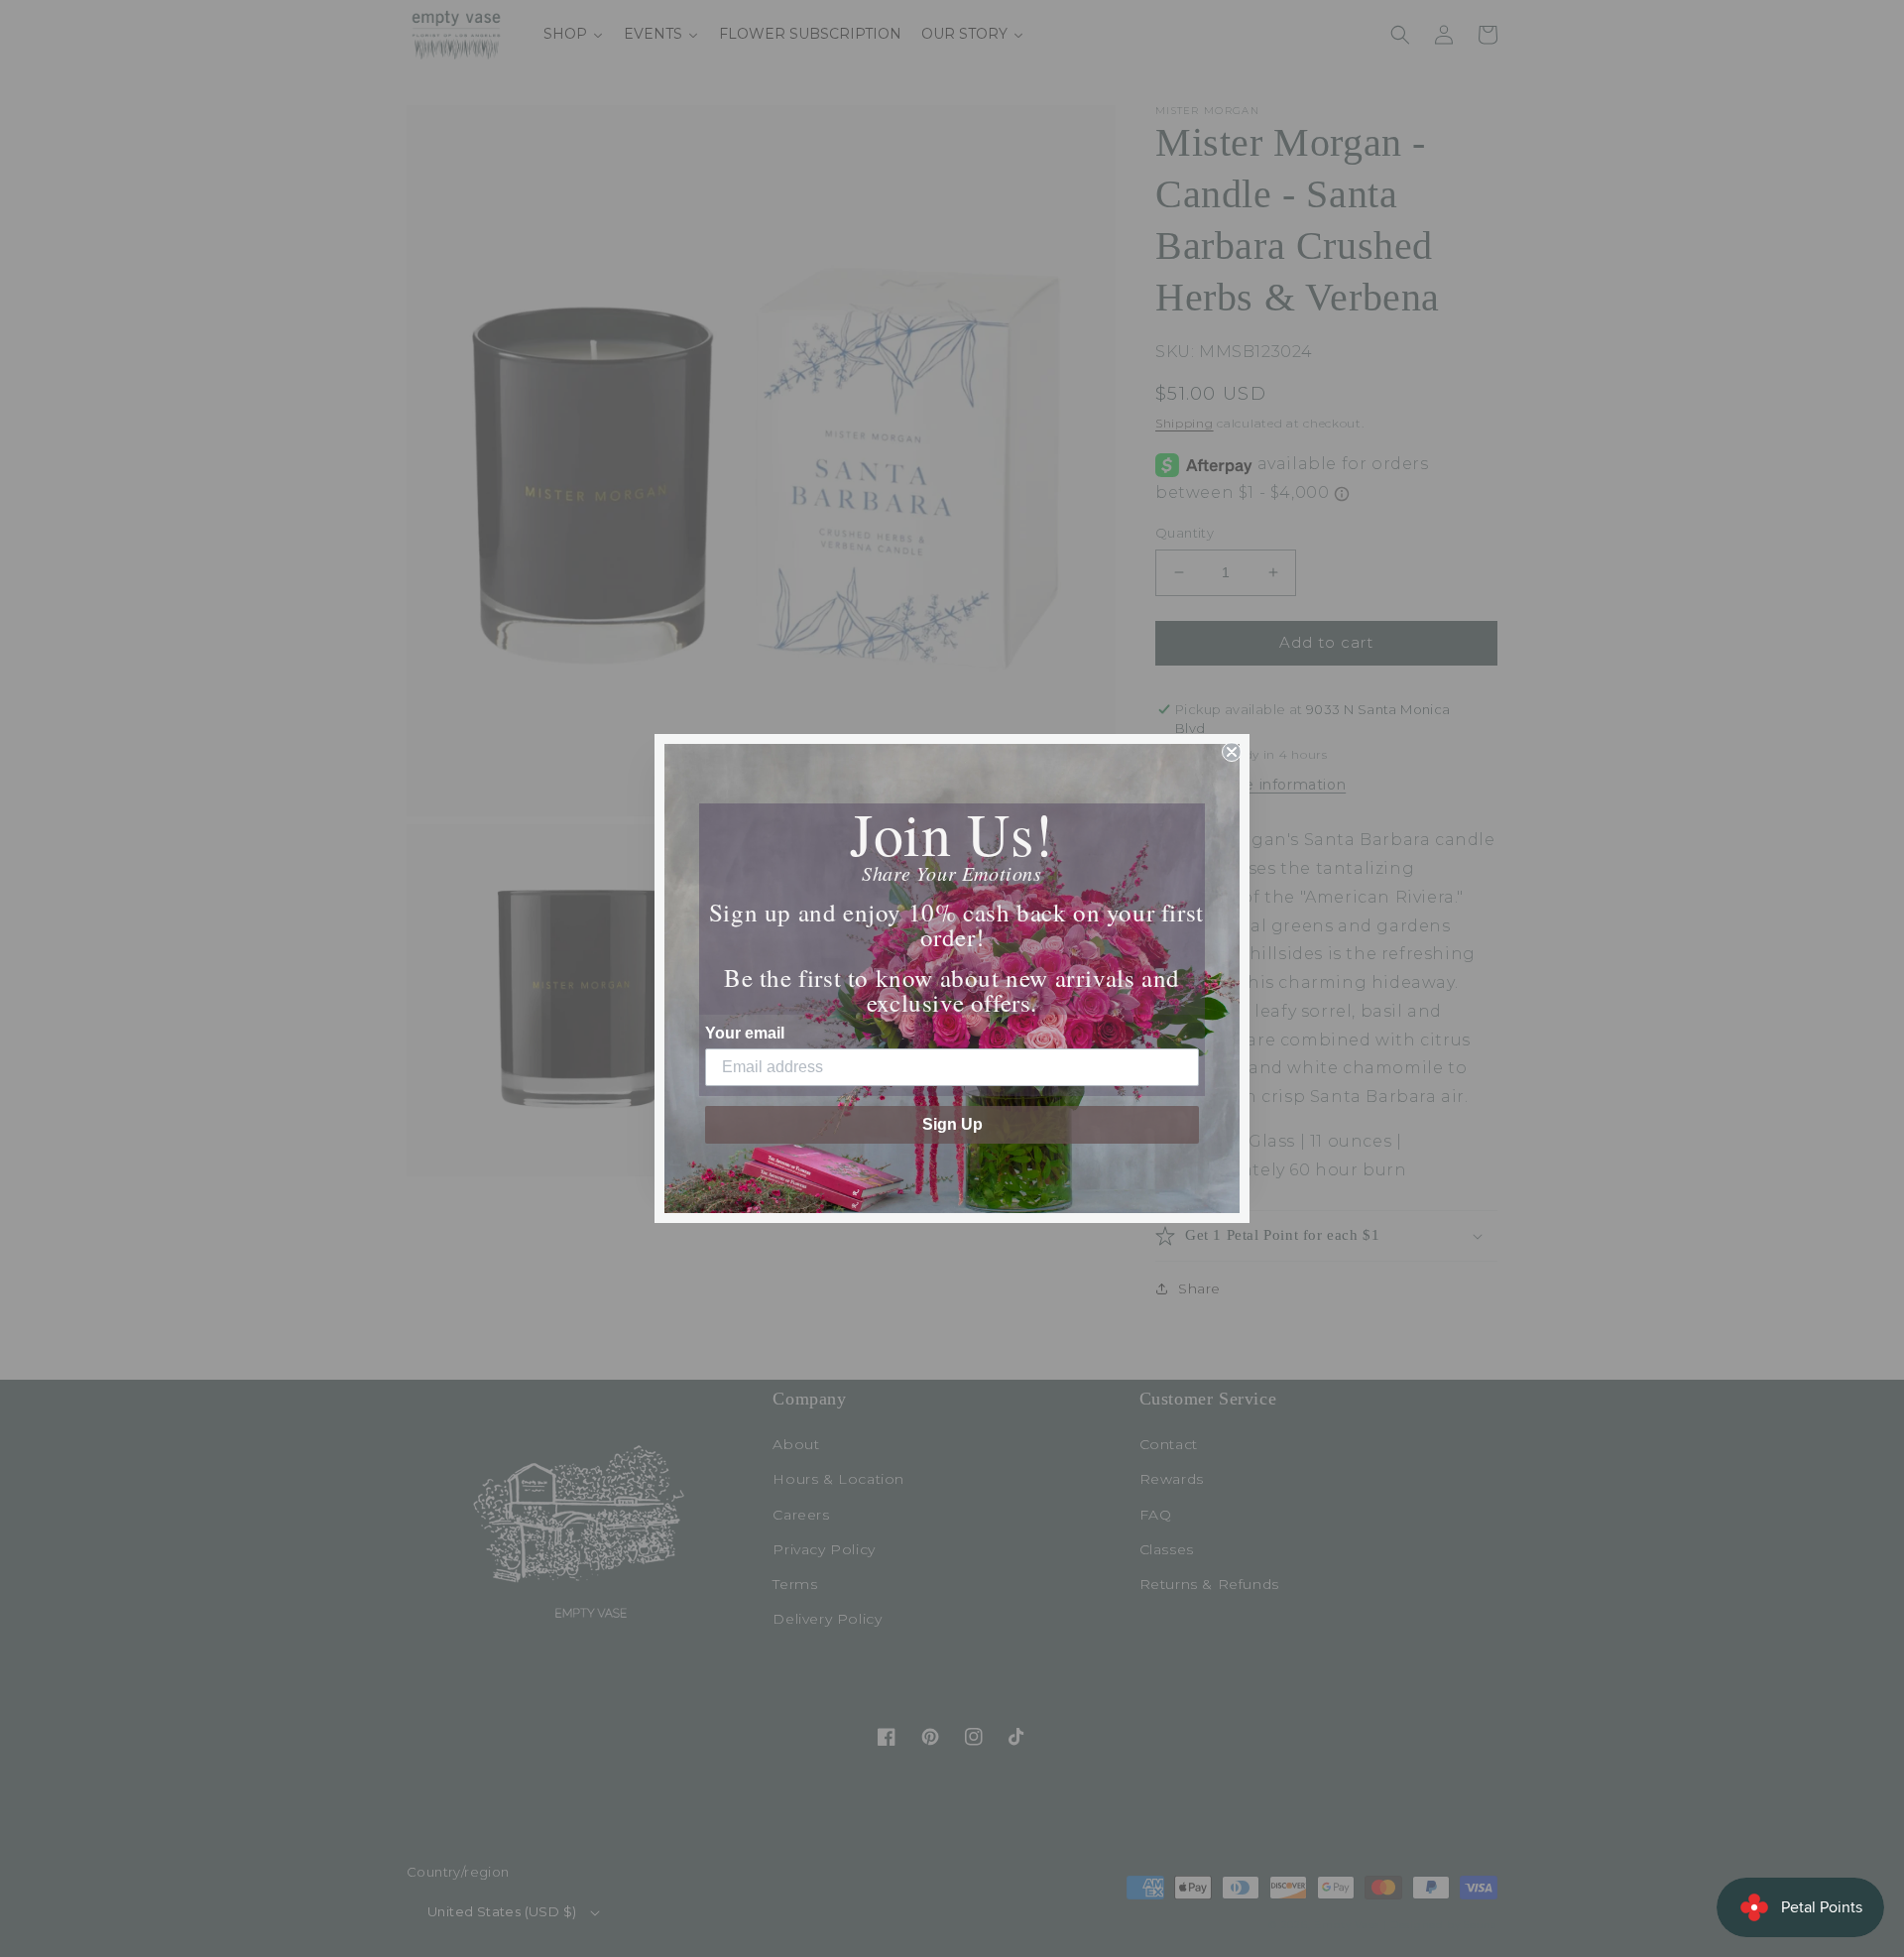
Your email (745, 1033)
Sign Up (952, 1124)
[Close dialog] (1232, 752)
